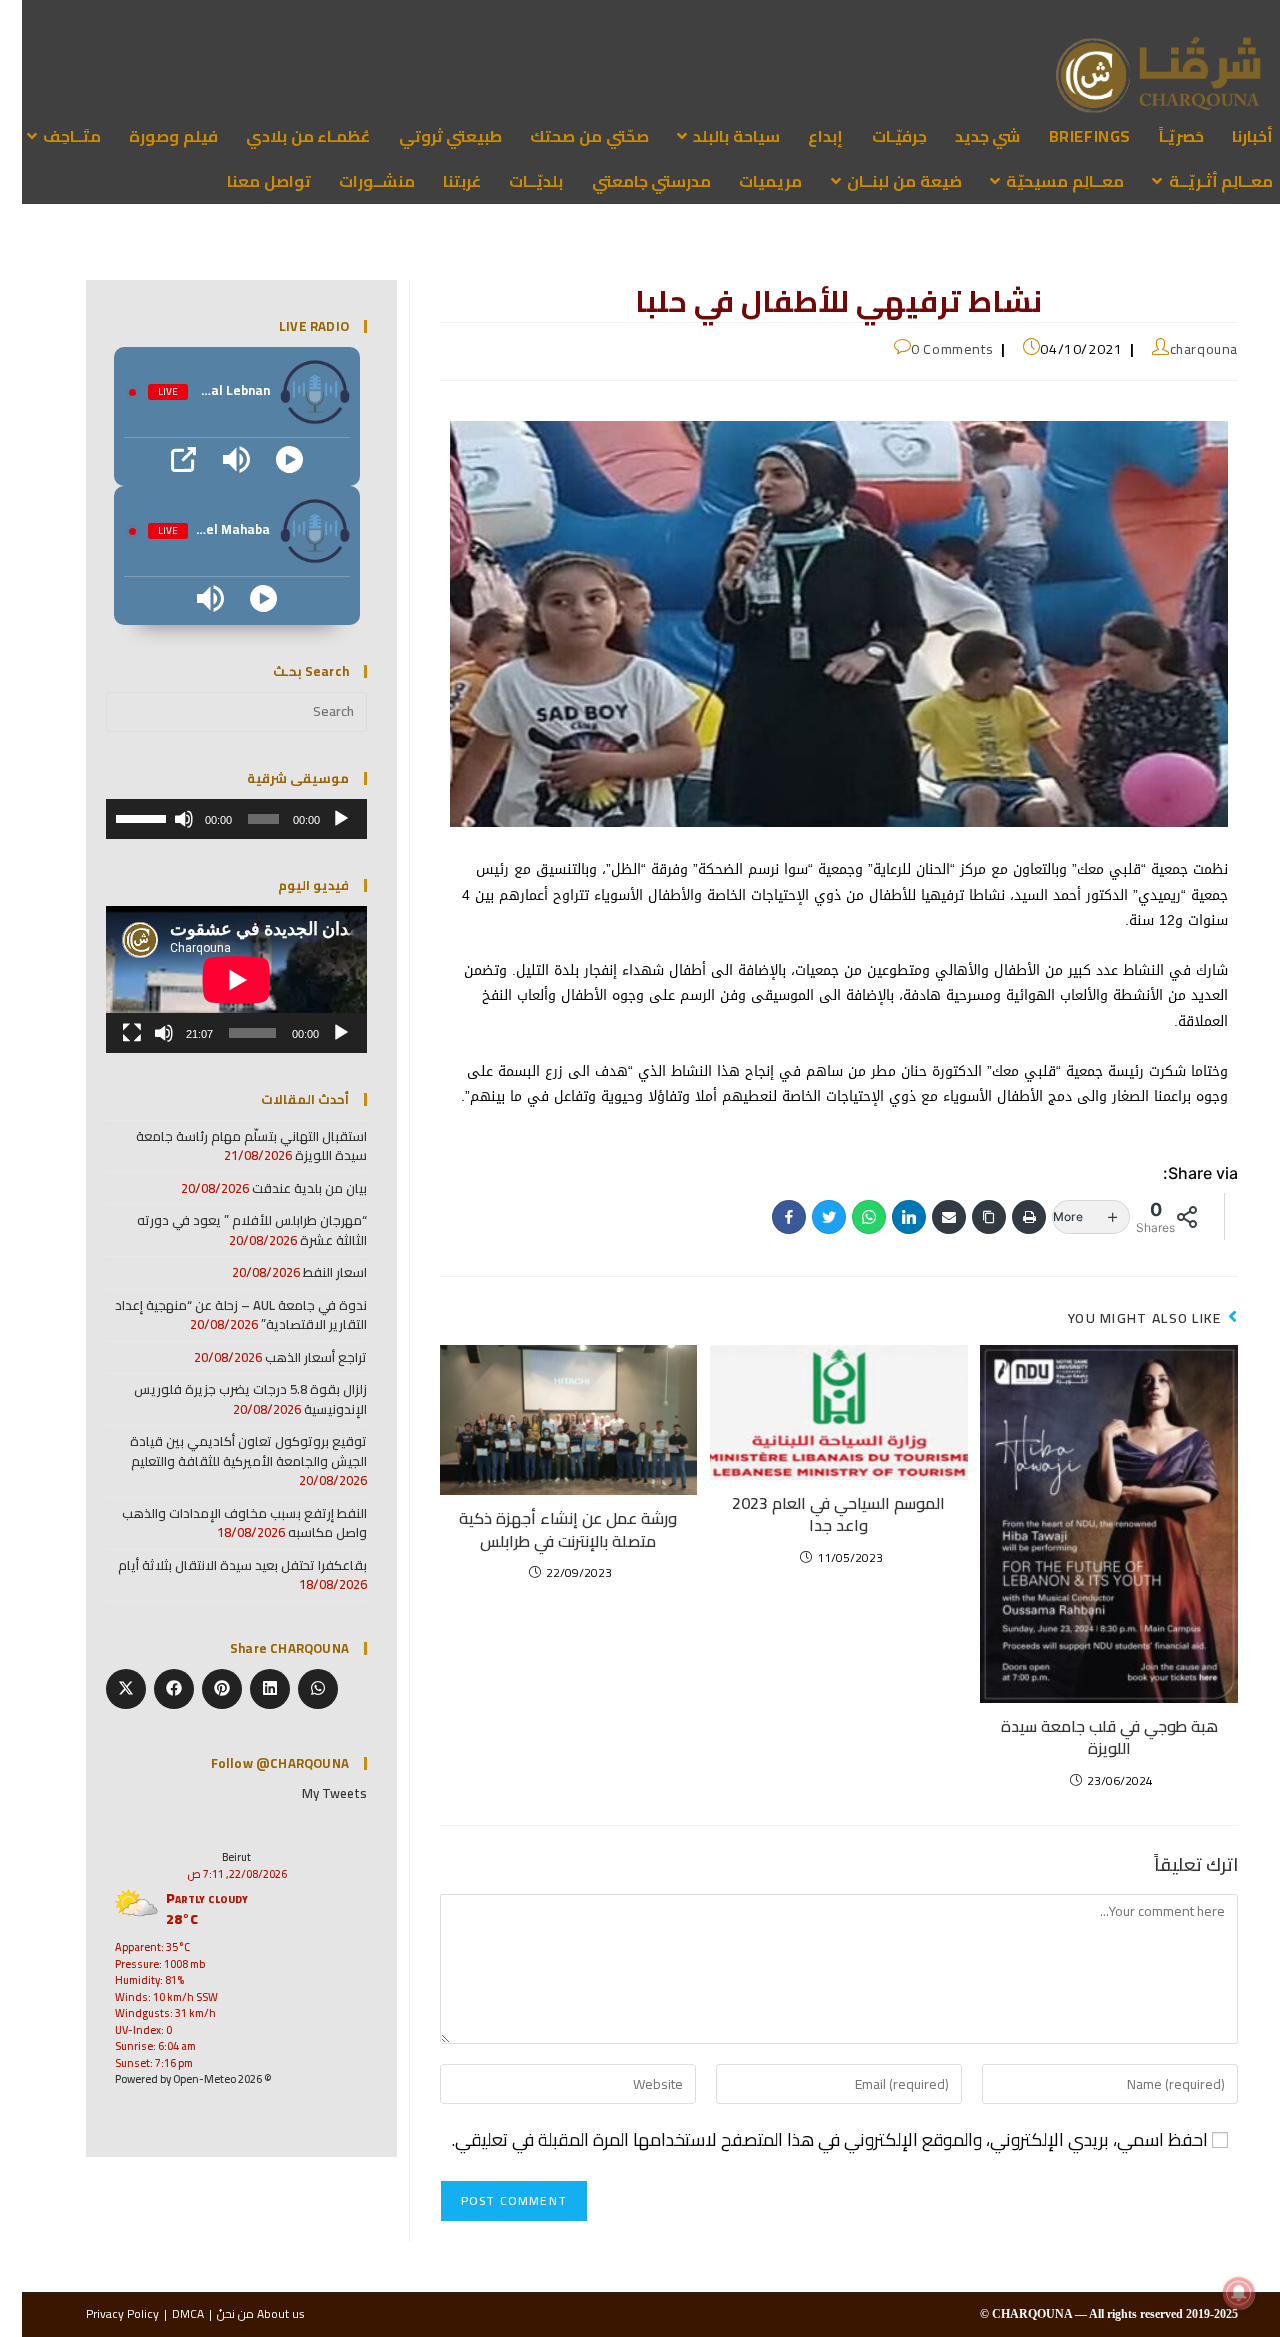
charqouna (1182, 349)
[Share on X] (104, 1689)
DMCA (166, 2313)
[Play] (267, 459)
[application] (214, 819)
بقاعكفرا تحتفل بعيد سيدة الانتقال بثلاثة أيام (220, 1565)
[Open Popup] (161, 459)
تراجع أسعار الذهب (294, 1357)
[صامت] (162, 819)
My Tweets (312, 1793)
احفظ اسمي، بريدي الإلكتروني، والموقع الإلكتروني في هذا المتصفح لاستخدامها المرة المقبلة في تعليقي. (808, 2140)
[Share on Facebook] (152, 1689)
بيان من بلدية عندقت (287, 1188)
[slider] (121, 817)
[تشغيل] (319, 819)
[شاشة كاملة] (110, 1033)
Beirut (214, 1857)
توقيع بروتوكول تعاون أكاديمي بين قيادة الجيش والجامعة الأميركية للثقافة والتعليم (226, 1451)
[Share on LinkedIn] (248, 1689)
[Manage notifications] (1233, 2293)
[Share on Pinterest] (200, 1689)
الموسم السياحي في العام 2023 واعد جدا (816, 1514)
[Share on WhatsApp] (296, 1689)
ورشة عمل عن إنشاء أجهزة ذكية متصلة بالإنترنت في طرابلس (546, 1529)
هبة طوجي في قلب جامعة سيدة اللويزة (1087, 1737)
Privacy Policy (100, 2313)
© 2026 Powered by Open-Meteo (171, 2079)
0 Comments (930, 349)
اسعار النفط (313, 1272)
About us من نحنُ (239, 2313)
